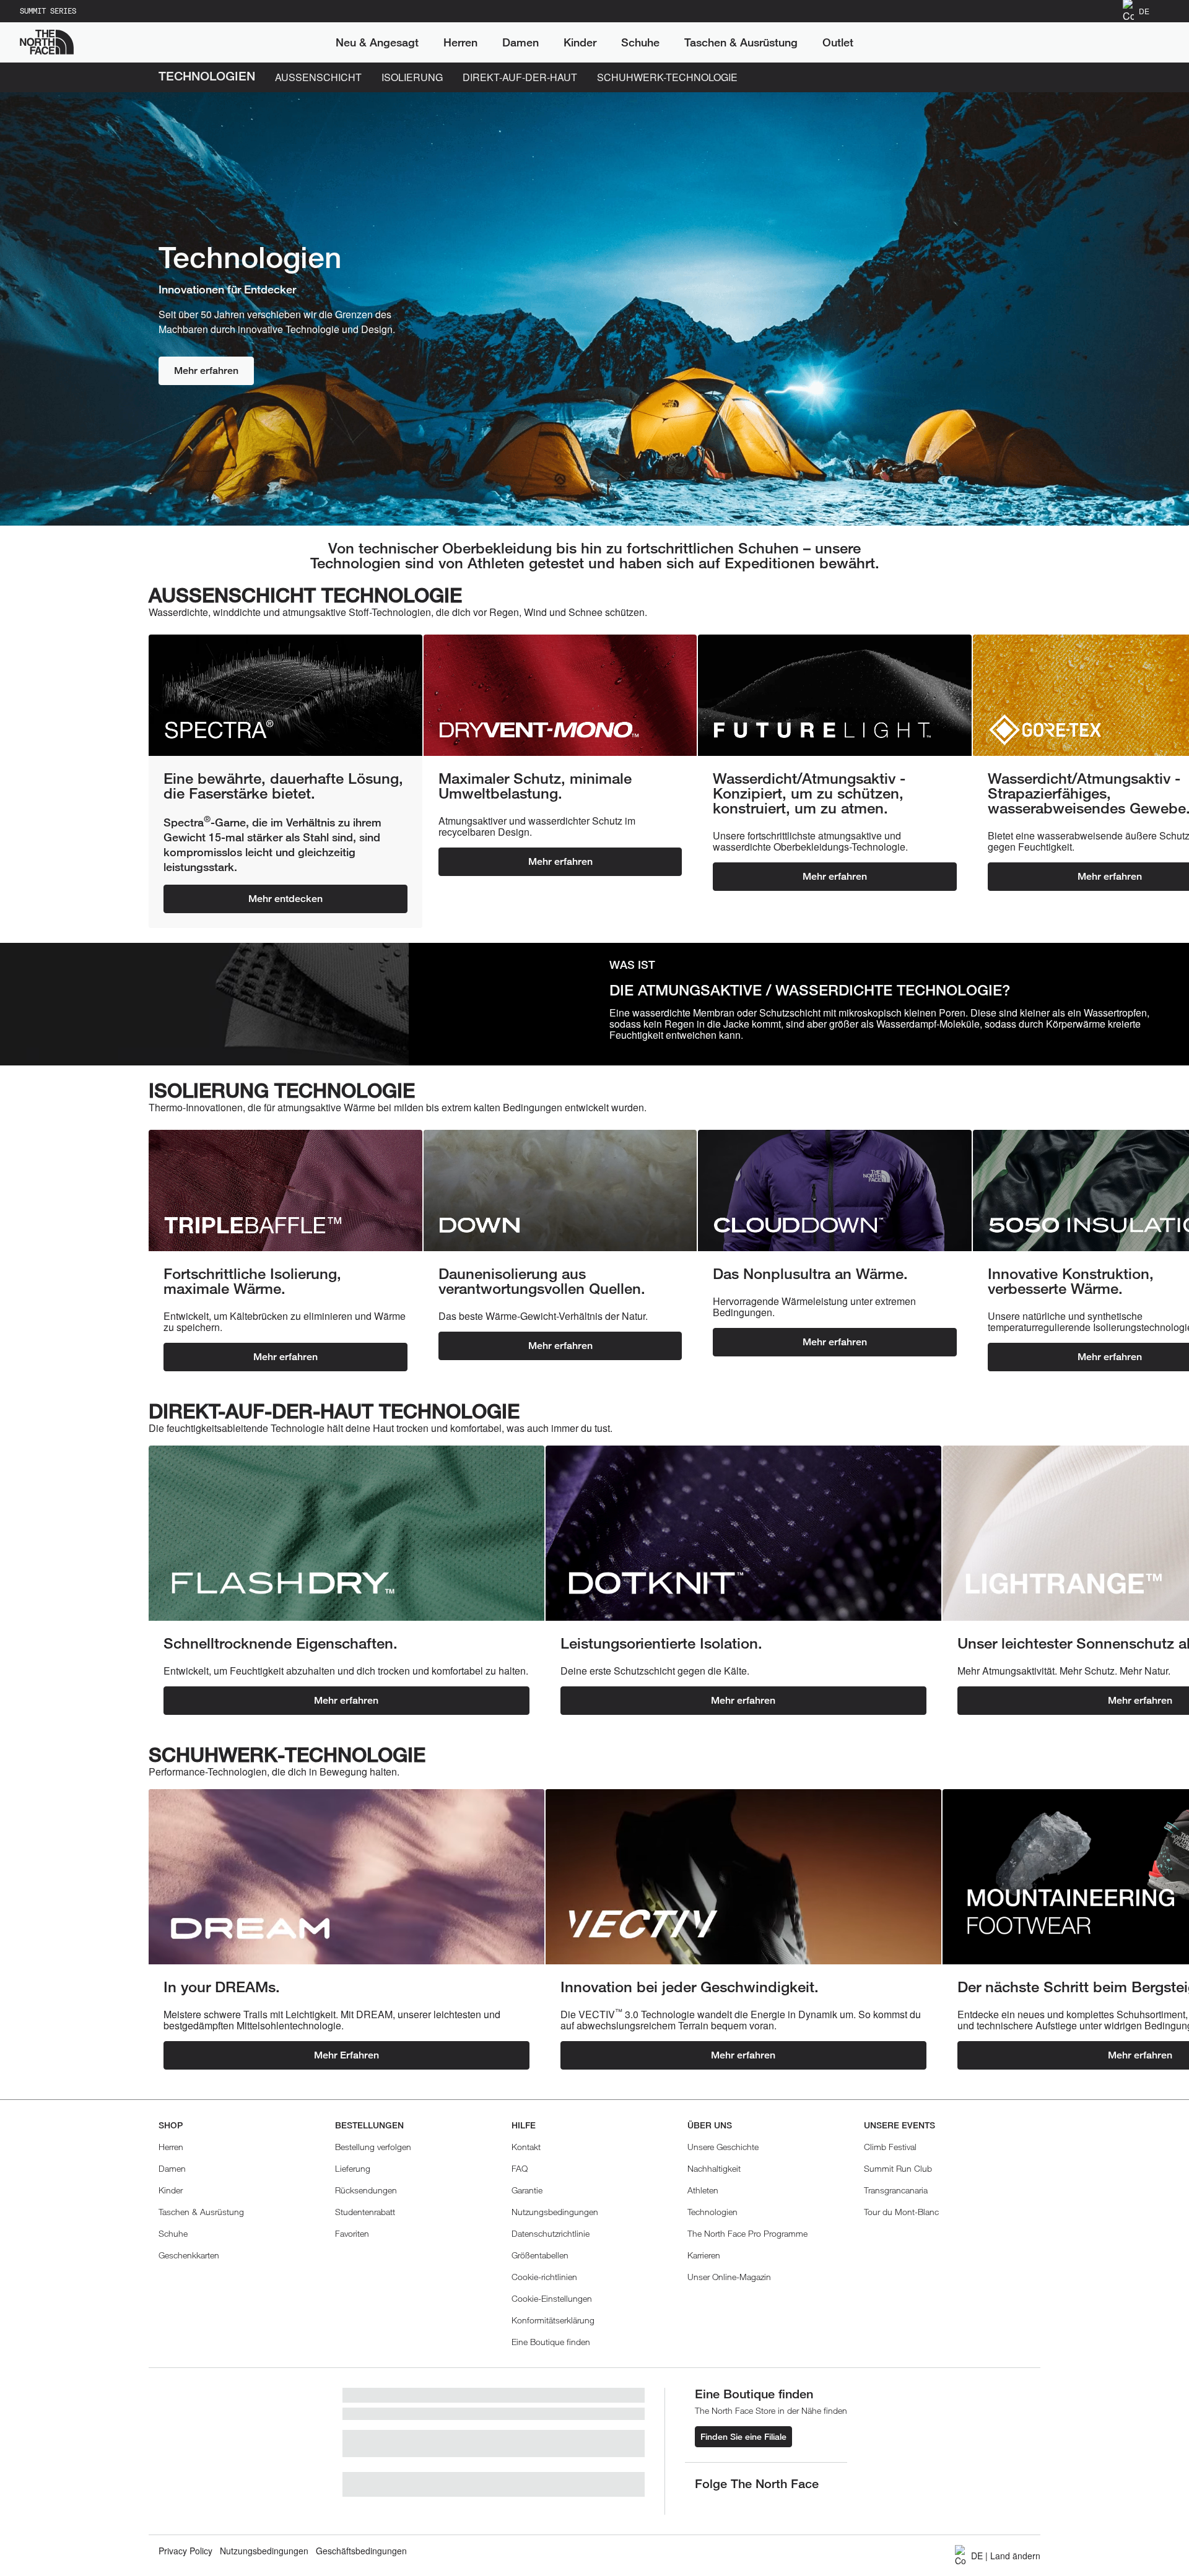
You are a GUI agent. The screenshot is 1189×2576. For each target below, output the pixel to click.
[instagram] (730, 2505)
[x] (754, 2505)
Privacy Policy (185, 2551)
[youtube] (779, 2505)
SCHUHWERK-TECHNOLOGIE (667, 77)
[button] (552, 2298)
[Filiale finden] (1108, 11)
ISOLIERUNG (412, 77)
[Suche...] (1105, 42)
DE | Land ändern (1006, 2556)
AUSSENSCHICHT (318, 77)
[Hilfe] (1164, 11)
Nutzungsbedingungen (264, 2551)
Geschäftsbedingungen (361, 2551)
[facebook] (705, 2505)
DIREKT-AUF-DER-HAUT (520, 77)
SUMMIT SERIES (48, 11)
